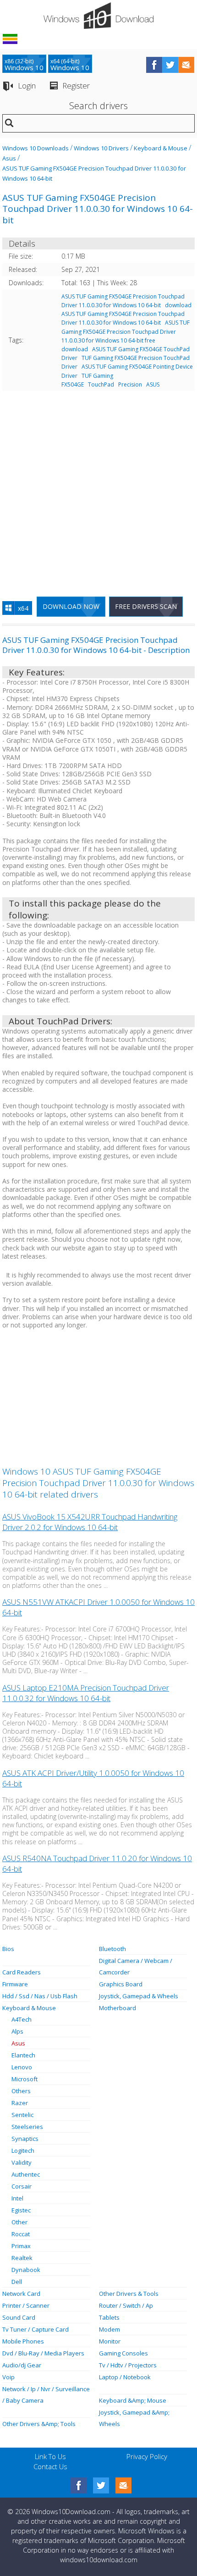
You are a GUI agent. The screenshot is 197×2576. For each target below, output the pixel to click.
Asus (9, 158)
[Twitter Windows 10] (101, 2485)
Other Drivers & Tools (129, 2294)
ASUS (153, 384)
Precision (130, 384)
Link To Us (50, 2456)
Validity (22, 2162)
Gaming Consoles (123, 2353)
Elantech (23, 2055)
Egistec (21, 2210)
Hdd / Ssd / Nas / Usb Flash (40, 1996)
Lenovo (22, 2067)
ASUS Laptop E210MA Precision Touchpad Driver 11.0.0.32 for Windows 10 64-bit (86, 1693)
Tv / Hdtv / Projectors (128, 2365)
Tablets (109, 2317)
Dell (17, 2282)
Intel (17, 2198)
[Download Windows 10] (98, 16)
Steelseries (27, 2127)
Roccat (21, 2234)
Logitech (23, 2150)
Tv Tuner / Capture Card (36, 2329)
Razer (20, 2103)
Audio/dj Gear (22, 2365)
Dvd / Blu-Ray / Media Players (43, 2353)
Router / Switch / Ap (126, 2305)
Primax (21, 2246)
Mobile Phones (23, 2341)
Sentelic (22, 2115)
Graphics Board (121, 1984)
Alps (17, 2031)
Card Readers (22, 1972)
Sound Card (19, 2317)
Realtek (22, 2258)
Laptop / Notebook (125, 2377)
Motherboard (118, 2008)
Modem (109, 2329)
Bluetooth (112, 1949)
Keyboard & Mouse (161, 148)
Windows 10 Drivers (101, 148)
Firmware (15, 1984)
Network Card (21, 2294)
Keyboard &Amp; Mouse (133, 2400)
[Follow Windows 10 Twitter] (170, 65)
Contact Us (50, 2466)
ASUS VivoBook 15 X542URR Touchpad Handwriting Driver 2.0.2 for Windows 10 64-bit (90, 1522)
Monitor (110, 2341)
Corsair (22, 2186)
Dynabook (26, 2270)
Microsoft (25, 2079)
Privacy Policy (147, 2456)
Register (76, 86)
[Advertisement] (98, 490)
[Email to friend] (186, 65)
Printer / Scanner (26, 2305)
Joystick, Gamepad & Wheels (139, 1996)
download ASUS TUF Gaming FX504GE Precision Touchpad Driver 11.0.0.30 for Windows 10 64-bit (126, 314)
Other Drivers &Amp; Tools (39, 2424)
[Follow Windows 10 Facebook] (154, 65)
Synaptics (25, 2139)
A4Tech (22, 2019)
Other (19, 2222)
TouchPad (101, 384)
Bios (8, 1949)
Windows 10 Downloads (36, 148)
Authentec (26, 2174)
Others (21, 2091)
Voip (8, 2377)
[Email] (123, 2485)
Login (27, 86)
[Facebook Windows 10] (79, 2485)
